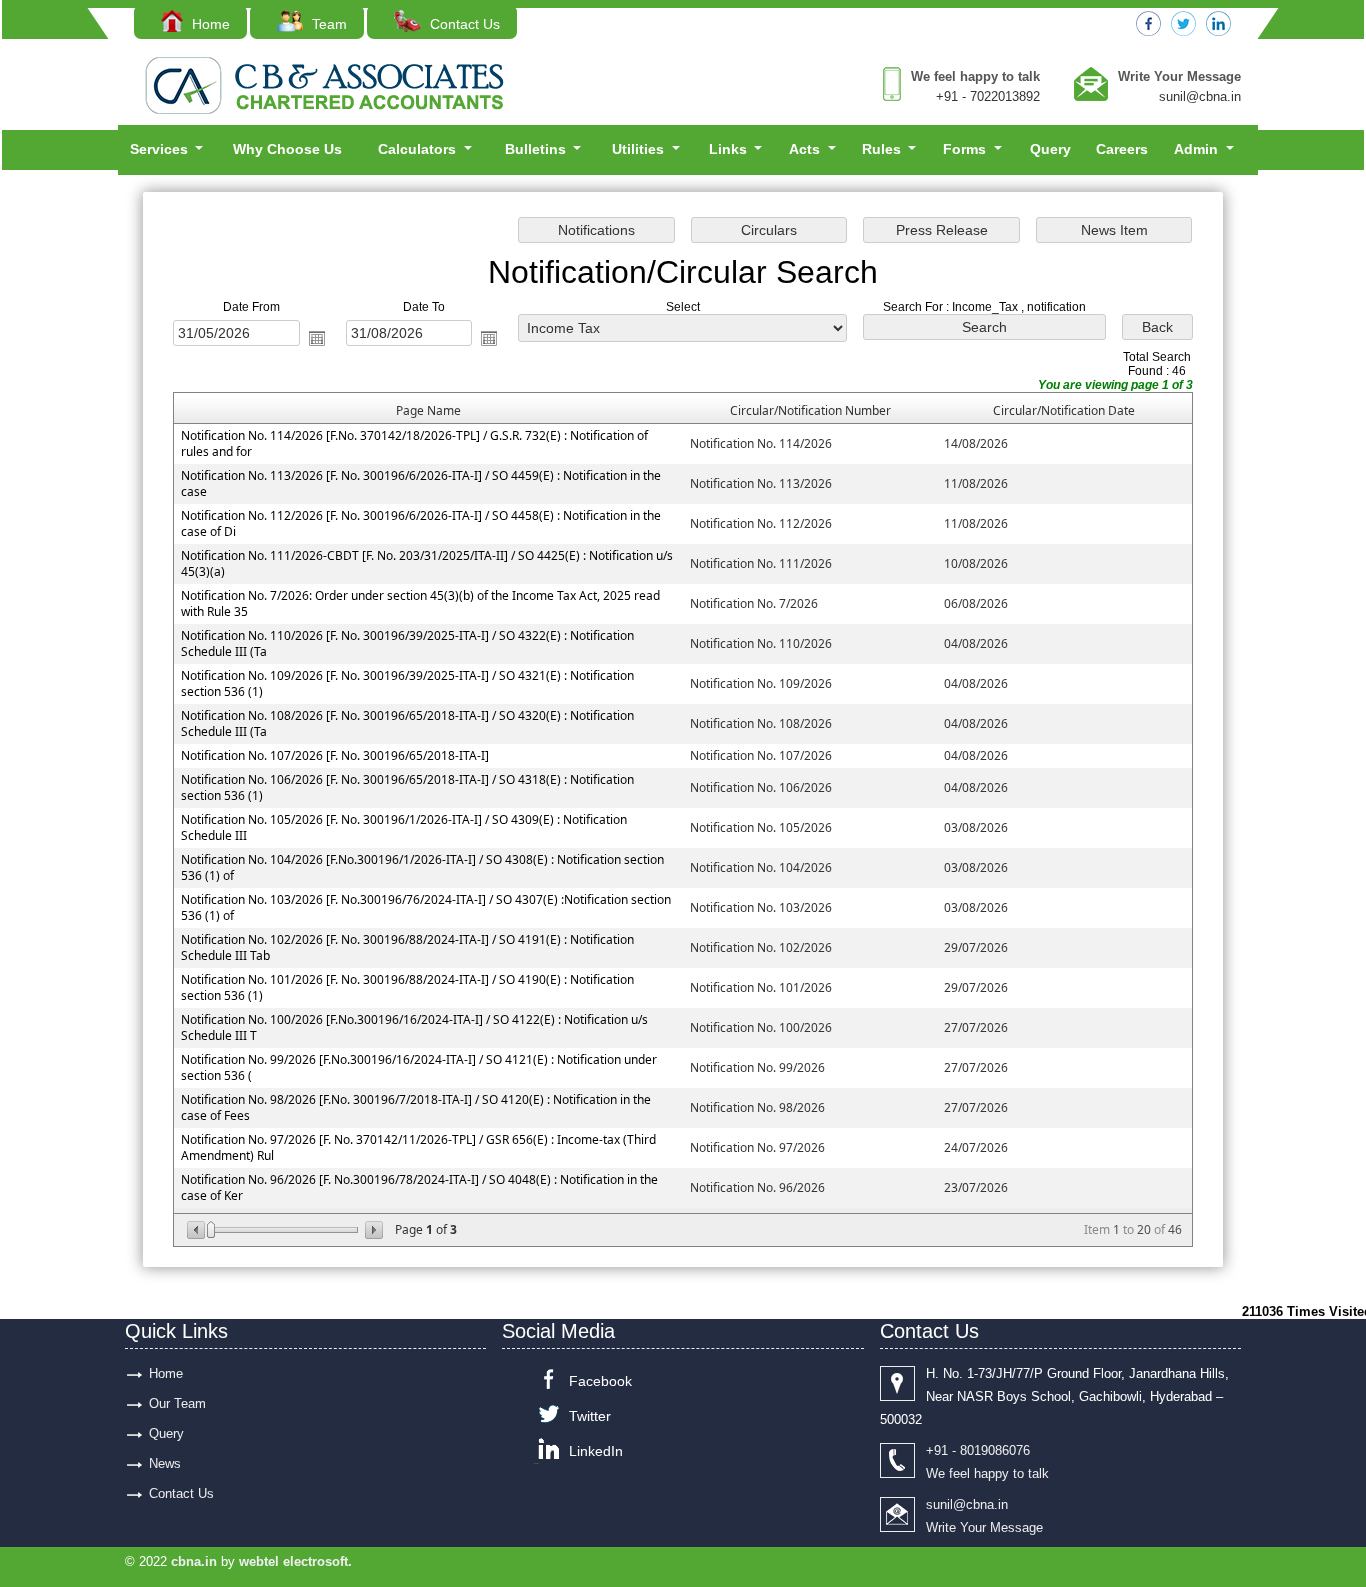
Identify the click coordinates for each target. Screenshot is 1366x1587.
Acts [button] (806, 149)
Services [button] (161, 149)
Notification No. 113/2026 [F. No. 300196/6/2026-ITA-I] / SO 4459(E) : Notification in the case (421, 483)
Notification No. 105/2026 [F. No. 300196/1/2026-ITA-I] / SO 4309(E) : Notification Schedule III (404, 827)
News (165, 1463)
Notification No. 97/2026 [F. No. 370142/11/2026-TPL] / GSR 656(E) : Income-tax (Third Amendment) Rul (418, 1147)
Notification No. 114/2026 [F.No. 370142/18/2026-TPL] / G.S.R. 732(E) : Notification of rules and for (414, 443)
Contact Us (462, 24)
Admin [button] (1198, 149)
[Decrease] (197, 1230)
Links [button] (730, 149)
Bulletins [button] (537, 149)
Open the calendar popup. (317, 338)
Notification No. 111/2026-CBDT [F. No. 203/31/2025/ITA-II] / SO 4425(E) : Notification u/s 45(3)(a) (427, 563)
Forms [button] (966, 149)
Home (209, 24)
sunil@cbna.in (1200, 96)
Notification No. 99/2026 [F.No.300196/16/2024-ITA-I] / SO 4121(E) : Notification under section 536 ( (419, 1067)
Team (327, 24)
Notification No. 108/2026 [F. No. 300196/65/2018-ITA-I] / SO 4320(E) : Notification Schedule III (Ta (407, 723)
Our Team (177, 1403)
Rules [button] (883, 149)
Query (1050, 149)
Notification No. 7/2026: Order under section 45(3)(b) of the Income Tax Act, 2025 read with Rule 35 (420, 603)
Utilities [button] (640, 149)
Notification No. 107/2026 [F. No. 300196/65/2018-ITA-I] (335, 755)
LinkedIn (596, 1451)
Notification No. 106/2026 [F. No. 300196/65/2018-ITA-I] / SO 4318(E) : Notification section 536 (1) (407, 787)
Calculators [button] (419, 149)
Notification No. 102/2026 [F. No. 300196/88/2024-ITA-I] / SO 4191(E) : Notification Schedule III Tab (407, 947)
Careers (1122, 149)
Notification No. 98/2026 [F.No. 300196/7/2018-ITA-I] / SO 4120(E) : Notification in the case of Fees (416, 1107)
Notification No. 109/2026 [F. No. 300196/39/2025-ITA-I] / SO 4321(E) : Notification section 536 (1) (407, 683)
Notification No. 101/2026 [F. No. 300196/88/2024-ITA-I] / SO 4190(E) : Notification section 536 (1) (407, 987)
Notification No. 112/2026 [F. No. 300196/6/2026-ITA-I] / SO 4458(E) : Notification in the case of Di (421, 523)
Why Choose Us (287, 149)
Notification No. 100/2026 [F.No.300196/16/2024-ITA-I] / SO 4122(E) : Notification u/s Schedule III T (414, 1027)
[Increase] (372, 1230)
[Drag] (211, 1230)
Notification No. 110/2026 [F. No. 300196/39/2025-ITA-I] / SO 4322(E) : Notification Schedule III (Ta (407, 643)
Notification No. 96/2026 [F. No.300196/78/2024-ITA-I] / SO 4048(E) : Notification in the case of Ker (419, 1187)
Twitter (590, 1416)
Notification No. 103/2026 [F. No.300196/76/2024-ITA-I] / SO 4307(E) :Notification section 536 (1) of (426, 907)
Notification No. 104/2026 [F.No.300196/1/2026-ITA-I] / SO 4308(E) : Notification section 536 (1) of (422, 867)
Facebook (600, 1381)
